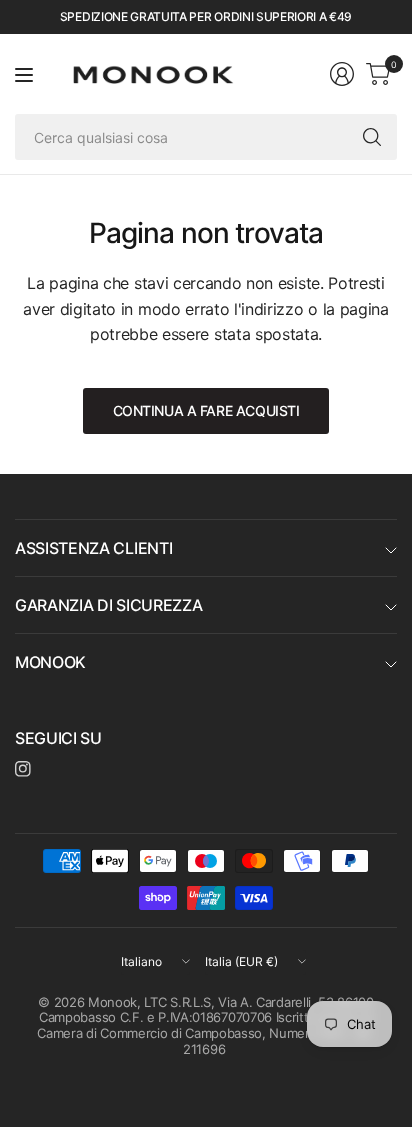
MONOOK (50, 662)
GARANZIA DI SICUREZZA (108, 605)
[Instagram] (23, 769)
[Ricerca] (372, 137)
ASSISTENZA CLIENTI (93, 548)
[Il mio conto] (342, 74)
